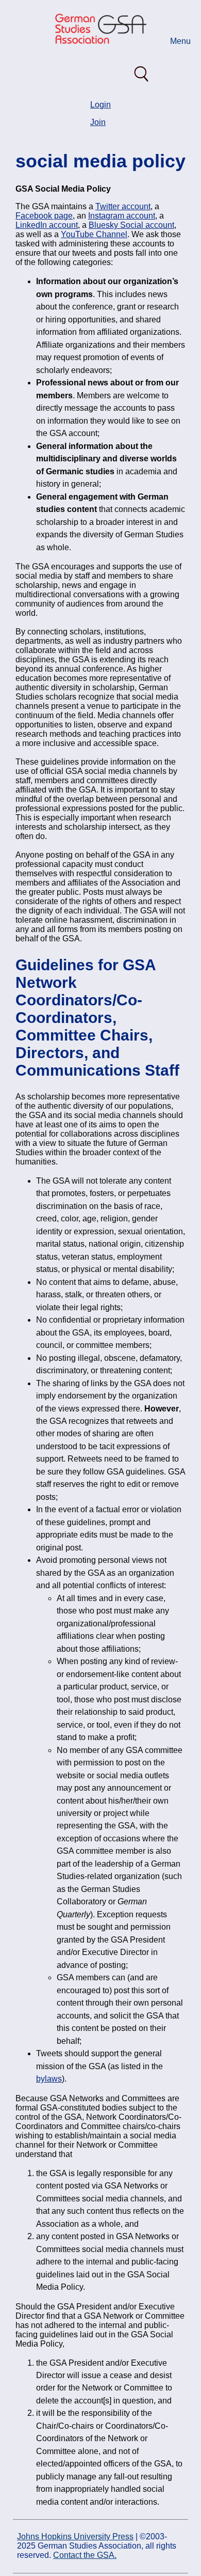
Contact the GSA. (85, 2555)
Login (100, 105)
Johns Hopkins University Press (75, 2536)
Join (98, 122)
